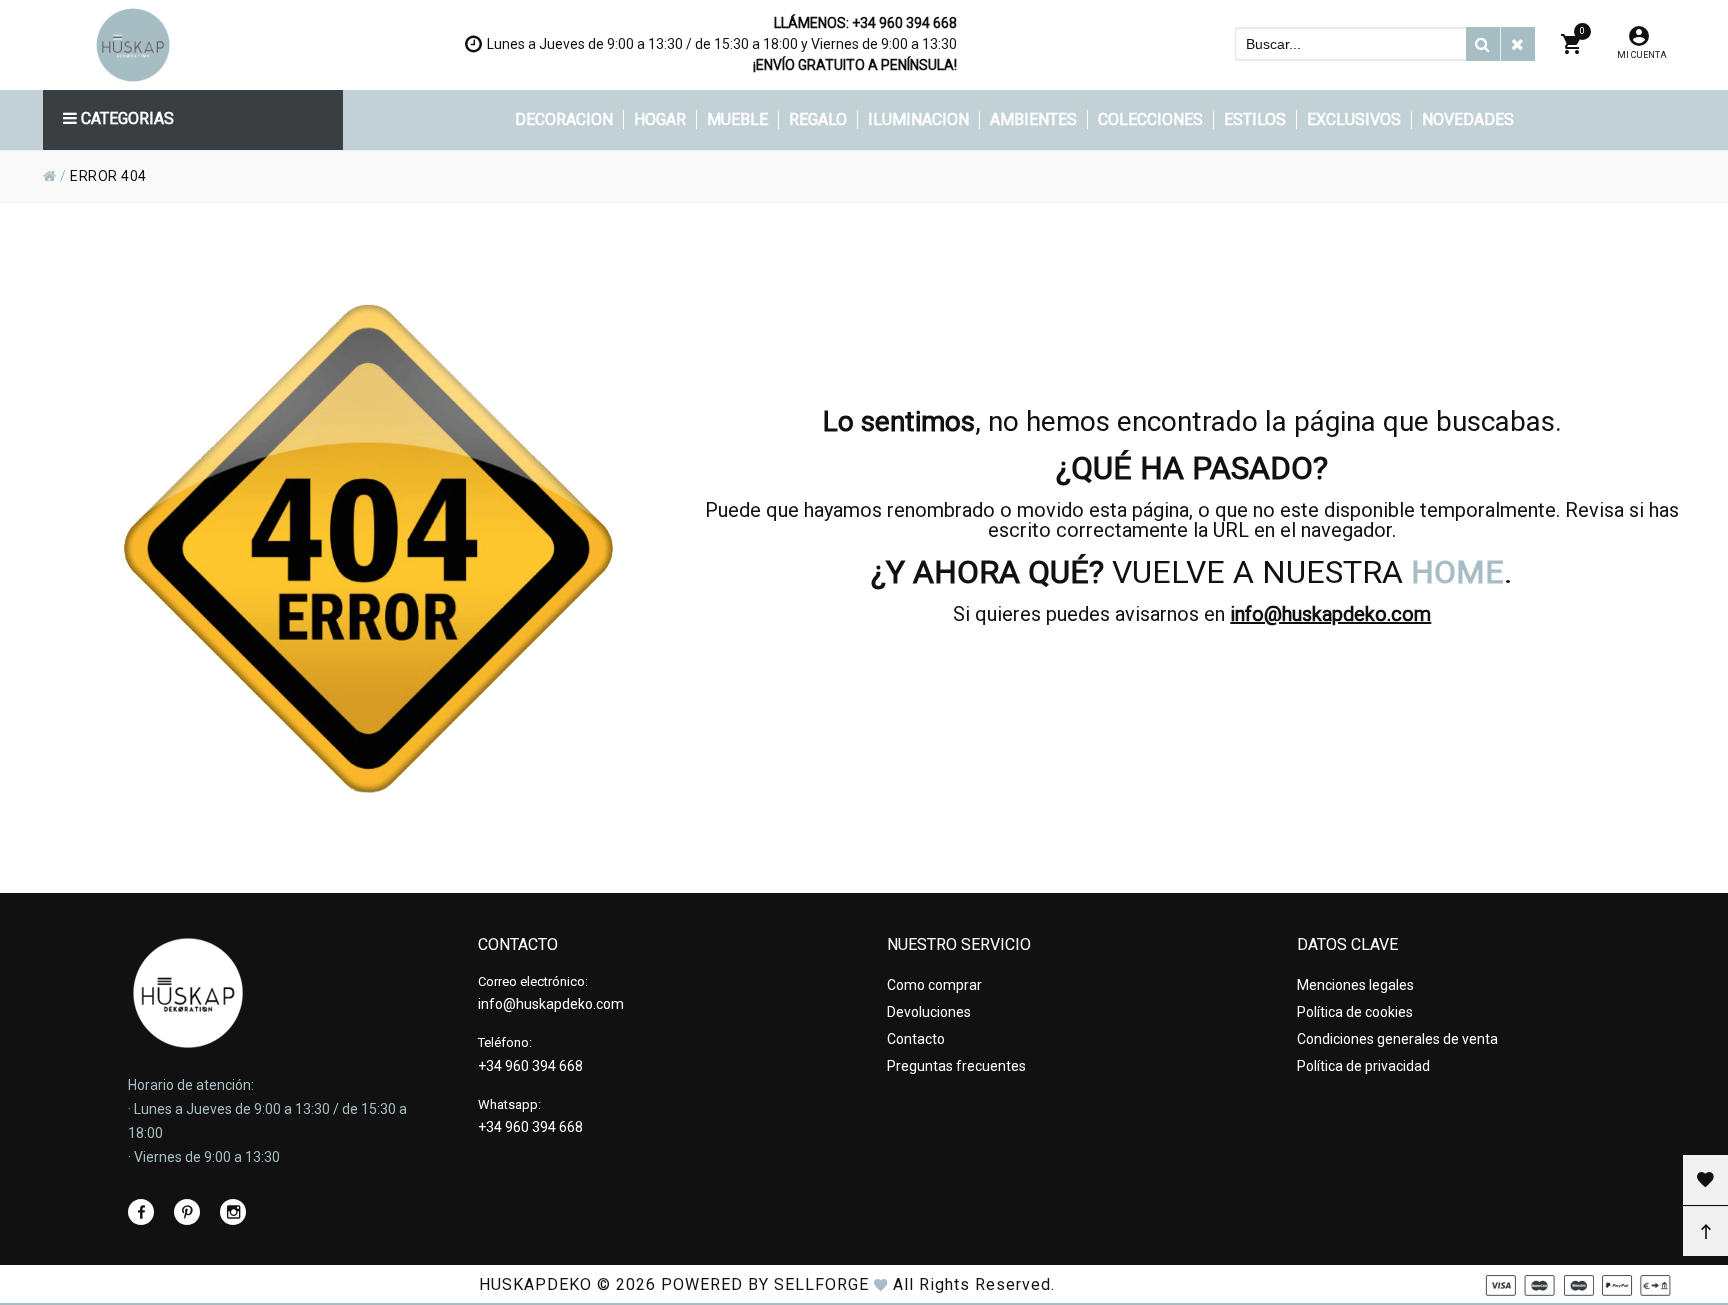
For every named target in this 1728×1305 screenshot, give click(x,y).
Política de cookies (1355, 1012)
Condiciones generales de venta (1397, 1039)
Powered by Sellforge (765, 1284)
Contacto (916, 1039)
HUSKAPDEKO (535, 1284)
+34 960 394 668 (904, 23)
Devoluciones (929, 1012)
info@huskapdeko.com (1330, 614)
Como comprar (934, 985)
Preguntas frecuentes (956, 1066)
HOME (1457, 572)
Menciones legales (1355, 985)
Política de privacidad (1363, 1066)
